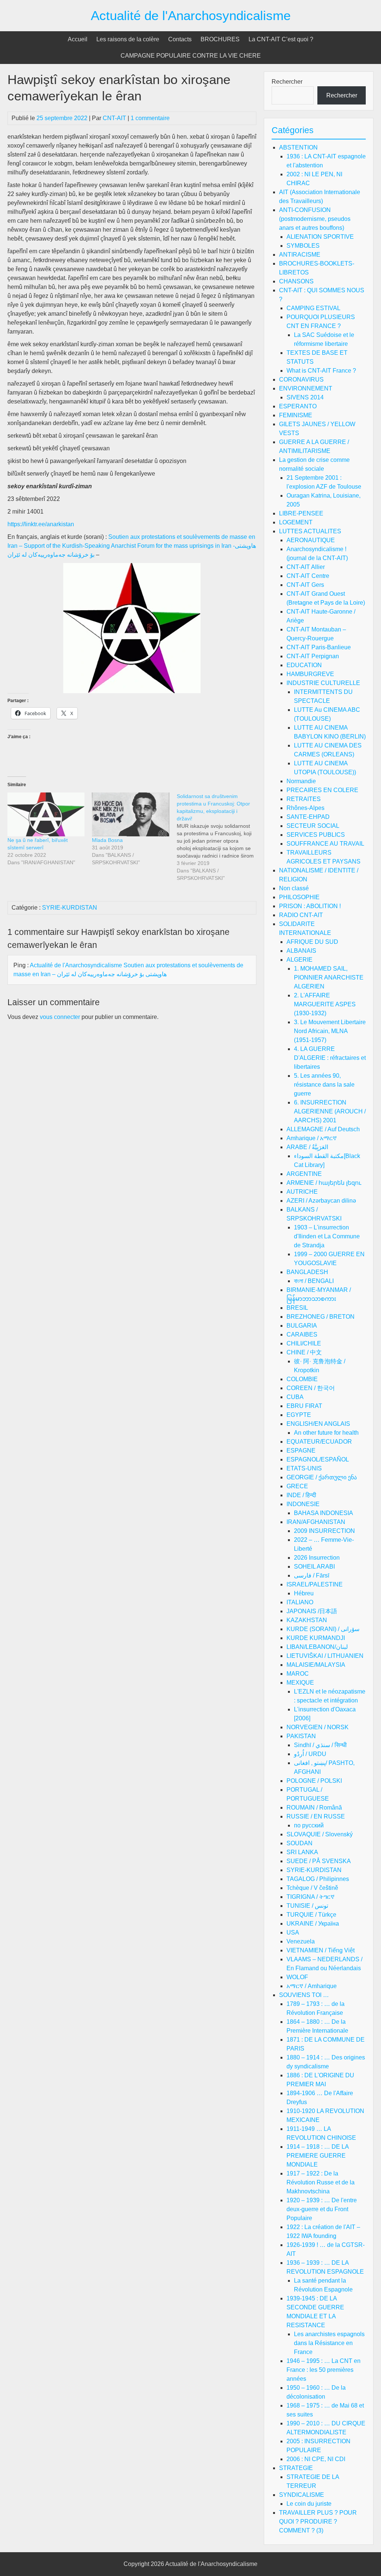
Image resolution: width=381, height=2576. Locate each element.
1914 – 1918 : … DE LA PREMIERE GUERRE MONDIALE (318, 2156)
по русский (309, 1825)
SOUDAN (300, 1843)
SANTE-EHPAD (308, 817)
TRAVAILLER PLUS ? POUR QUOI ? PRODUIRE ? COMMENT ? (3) (318, 2522)
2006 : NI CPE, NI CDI (316, 2459)
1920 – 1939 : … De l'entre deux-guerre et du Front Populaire (322, 2209)
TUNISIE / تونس (307, 1906)
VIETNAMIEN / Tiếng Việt (321, 1950)
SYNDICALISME (302, 2495)
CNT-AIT (114, 118)
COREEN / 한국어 (311, 1388)
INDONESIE (303, 1504)
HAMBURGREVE (310, 674)
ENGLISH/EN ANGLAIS (318, 1424)
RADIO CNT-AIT (301, 915)
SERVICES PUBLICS (316, 835)
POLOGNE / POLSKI (314, 1781)
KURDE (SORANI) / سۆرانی (323, 1629)
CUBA (295, 1397)
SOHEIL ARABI (314, 1567)
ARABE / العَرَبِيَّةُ (307, 1147)
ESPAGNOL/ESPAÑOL (318, 1459)
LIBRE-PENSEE (301, 513)
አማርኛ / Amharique (312, 1986)
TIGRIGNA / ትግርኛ (310, 1897)
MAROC (298, 1674)
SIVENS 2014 (305, 397)
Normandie (301, 781)
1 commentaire (150, 118)
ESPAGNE (301, 1451)
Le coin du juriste (309, 2504)
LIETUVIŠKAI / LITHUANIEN (325, 1656)
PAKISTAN (301, 1736)
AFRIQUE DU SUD (312, 942)
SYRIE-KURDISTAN (70, 908)
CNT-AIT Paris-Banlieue (319, 647)
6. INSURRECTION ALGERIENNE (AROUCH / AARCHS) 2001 (330, 1111)
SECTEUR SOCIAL (313, 826)
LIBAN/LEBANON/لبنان (317, 1647)
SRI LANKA (302, 1852)
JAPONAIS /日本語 (312, 1611)
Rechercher (287, 82)
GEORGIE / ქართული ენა (322, 1477)
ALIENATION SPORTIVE (320, 237)
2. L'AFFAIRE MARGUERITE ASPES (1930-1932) (325, 1004)
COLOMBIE (302, 1379)
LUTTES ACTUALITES (310, 531)
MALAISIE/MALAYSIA (316, 1665)
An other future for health (326, 1433)
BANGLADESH (307, 1272)
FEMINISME (296, 415)
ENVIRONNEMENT (306, 388)
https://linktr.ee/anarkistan (41, 524)
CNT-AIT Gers (305, 585)
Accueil (78, 39)
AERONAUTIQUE (311, 540)
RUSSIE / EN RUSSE (316, 1816)
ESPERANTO (298, 406)
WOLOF (297, 1977)
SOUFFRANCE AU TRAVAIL (325, 844)
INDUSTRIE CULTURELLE (323, 683)
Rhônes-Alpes (305, 808)
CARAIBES (302, 1334)
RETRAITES (304, 799)
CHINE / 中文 (304, 1352)
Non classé (294, 888)
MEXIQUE (300, 1683)
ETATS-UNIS (304, 1468)
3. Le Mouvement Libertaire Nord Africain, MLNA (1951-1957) (330, 1031)
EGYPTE (299, 1415)
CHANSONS (296, 281)
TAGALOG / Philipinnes (318, 1879)
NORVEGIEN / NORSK (318, 1727)
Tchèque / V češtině (312, 1888)
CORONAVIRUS (301, 380)
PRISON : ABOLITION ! (310, 906)
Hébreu (304, 1593)
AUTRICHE (302, 1192)
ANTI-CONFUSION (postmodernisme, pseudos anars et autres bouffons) (315, 219)
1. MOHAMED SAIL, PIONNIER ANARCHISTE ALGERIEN (329, 977)
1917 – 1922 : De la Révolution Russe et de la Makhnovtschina (321, 2182)
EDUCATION (304, 665)
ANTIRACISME (300, 255)
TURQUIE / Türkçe (311, 1915)
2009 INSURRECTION (324, 1531)
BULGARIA (302, 1326)
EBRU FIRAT (304, 1406)
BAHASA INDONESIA (324, 1513)
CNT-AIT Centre (308, 576)
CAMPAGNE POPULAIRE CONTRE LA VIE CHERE (191, 56)
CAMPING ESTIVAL (313, 308)
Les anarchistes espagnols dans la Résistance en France (329, 2343)
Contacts (180, 39)
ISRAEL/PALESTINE (315, 1584)
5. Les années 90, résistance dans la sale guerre (324, 1085)
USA (293, 1932)
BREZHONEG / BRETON (321, 1317)
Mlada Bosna (107, 840)
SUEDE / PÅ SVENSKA (319, 1861)
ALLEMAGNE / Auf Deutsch (323, 1129)
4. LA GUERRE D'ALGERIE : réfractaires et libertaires (330, 1058)
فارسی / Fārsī (312, 1575)
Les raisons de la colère (128, 39)
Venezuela (301, 1941)
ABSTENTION (298, 147)
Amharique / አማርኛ (312, 1138)
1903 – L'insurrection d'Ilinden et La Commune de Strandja (327, 1236)
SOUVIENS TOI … (304, 1995)
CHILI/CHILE (304, 1343)
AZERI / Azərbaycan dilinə (321, 1201)
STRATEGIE (296, 2468)
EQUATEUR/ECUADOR (319, 1442)
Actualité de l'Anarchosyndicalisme (191, 15)
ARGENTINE (304, 1174)
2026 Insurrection (317, 1558)
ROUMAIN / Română (314, 1808)
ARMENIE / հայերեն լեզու (324, 1183)
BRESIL (297, 1308)
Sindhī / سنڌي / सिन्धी (320, 1745)
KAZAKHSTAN (307, 1620)
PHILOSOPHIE (299, 897)
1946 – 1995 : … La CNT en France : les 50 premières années (324, 2370)
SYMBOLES (303, 246)
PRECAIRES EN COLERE (322, 790)
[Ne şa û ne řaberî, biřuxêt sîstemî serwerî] (46, 815)
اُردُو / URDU (310, 1754)
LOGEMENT (296, 522)
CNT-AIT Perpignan (313, 656)
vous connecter (60, 1017)
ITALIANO (300, 1602)
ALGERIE (300, 960)
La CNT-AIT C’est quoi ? (281, 39)
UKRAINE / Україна (313, 1924)
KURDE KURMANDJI (316, 1638)
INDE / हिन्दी (301, 1495)
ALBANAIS (301, 951)
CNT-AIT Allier (306, 567)
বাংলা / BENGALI (314, 1281)
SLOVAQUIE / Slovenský (320, 1834)
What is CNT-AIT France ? (321, 371)
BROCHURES (220, 39)
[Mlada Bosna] (130, 815)
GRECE (297, 1486)
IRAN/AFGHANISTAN (316, 1522)
